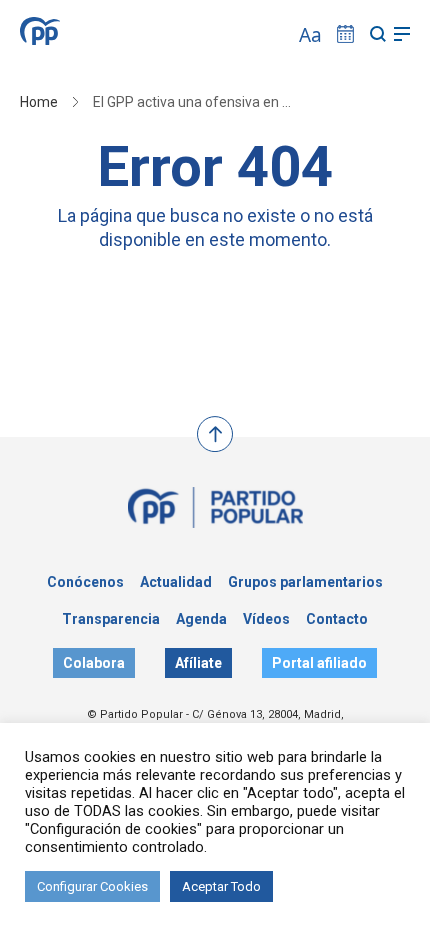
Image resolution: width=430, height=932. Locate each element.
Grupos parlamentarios (305, 582)
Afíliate (198, 663)
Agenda (201, 619)
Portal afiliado (319, 663)
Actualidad (176, 582)
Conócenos (85, 582)
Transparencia (111, 619)
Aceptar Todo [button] (221, 886)
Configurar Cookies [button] (92, 886)
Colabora (94, 663)
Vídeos (266, 619)
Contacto (337, 619)
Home (39, 102)
